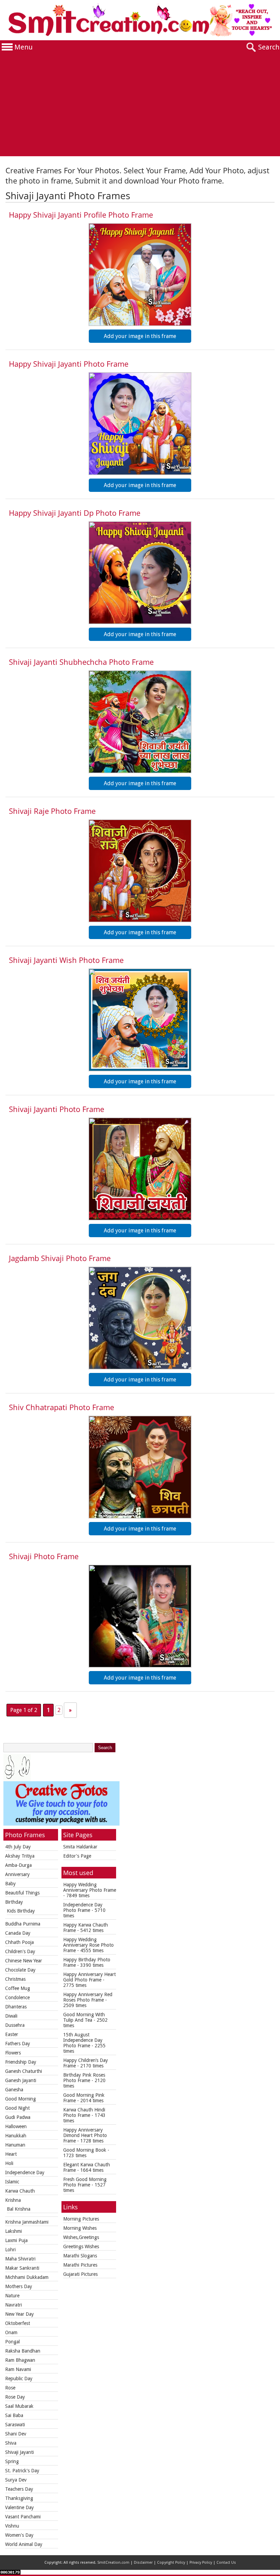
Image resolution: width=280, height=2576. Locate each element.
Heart (11, 2154)
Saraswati (15, 2425)
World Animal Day (24, 2544)
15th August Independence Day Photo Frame (83, 2040)
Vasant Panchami (23, 2517)
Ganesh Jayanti (21, 2080)
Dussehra (15, 2025)
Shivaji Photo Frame (44, 1556)
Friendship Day (21, 2062)
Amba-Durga (18, 1865)
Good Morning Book (85, 2150)
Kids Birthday (21, 1911)
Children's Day (20, 1951)
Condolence (17, 1997)
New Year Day (19, 2314)
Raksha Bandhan (23, 2351)
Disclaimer (143, 2563)
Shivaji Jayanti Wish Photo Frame (66, 960)
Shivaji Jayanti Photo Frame (57, 1109)
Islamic (12, 2182)
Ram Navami (18, 2369)
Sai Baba (14, 2415)
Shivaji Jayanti (19, 2452)
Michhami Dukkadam (27, 2277)
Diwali (11, 2016)
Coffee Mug (18, 1988)
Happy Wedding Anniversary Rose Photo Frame (88, 1945)
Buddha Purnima (23, 1924)
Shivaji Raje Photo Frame (52, 811)
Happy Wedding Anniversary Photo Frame (90, 1887)
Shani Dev (16, 2434)
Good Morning (20, 2099)
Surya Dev (16, 2480)
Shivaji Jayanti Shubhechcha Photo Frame (81, 662)
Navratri (13, 2305)
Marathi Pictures (80, 2265)
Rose (10, 2388)
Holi (9, 2163)
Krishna (13, 2200)
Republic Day (19, 2379)
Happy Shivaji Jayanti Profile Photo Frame (81, 215)
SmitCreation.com (113, 2563)
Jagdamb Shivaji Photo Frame (60, 1258)
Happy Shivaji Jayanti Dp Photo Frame (75, 513)
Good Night (17, 2108)
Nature (12, 2296)
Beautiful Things (22, 1893)
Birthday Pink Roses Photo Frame (84, 2078)
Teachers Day (19, 2489)
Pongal (12, 2342)
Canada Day (18, 1933)
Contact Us (226, 2563)
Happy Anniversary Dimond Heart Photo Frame (85, 2135)
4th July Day (18, 1847)
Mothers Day (19, 2286)
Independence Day (25, 2172)
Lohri (10, 2250)
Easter (12, 2034)
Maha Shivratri (20, 2259)
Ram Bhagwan (20, 2360)
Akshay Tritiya (20, 1856)
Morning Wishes (80, 2228)
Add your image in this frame (140, 336)
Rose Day (15, 2397)
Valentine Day (19, 2507)
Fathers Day (18, 2044)
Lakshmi (13, 2231)
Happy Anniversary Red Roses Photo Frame (88, 1997)
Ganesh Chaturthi (24, 2071)
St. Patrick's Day (22, 2471)
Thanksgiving (19, 2498)
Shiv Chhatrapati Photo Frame (61, 1407)
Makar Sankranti (22, 2268)
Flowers (13, 2053)
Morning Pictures (81, 2219)
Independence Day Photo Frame (83, 1907)
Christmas (15, 1979)
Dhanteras (16, 2007)
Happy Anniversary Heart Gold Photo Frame (89, 1977)
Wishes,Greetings (81, 2237)
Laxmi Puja (16, 2240)
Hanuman (15, 2145)
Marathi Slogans (80, 2256)
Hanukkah (16, 2136)
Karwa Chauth (20, 2191)
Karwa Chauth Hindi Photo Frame (84, 2112)
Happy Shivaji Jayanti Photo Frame (69, 364)
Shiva (11, 2443)
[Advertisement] (140, 105)
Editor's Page (77, 1856)
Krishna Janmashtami (27, 2222)
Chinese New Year (24, 1961)
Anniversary (17, 1874)
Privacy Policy (201, 2563)
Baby (10, 1884)
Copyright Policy (171, 2563)
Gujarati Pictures (80, 2274)
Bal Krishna (19, 2209)
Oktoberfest (18, 2323)
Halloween (16, 2126)
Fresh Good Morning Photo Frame (85, 2182)
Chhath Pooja (19, 1942)
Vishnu (12, 2526)
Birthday (14, 1902)
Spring (12, 2461)
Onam (11, 2332)
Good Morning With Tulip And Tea (84, 2017)
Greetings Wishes (81, 2246)
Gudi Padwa (18, 2117)
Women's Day (19, 2535)
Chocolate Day (20, 1970)
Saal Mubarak (19, 2406)
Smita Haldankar (80, 1847)
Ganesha (14, 2090)
